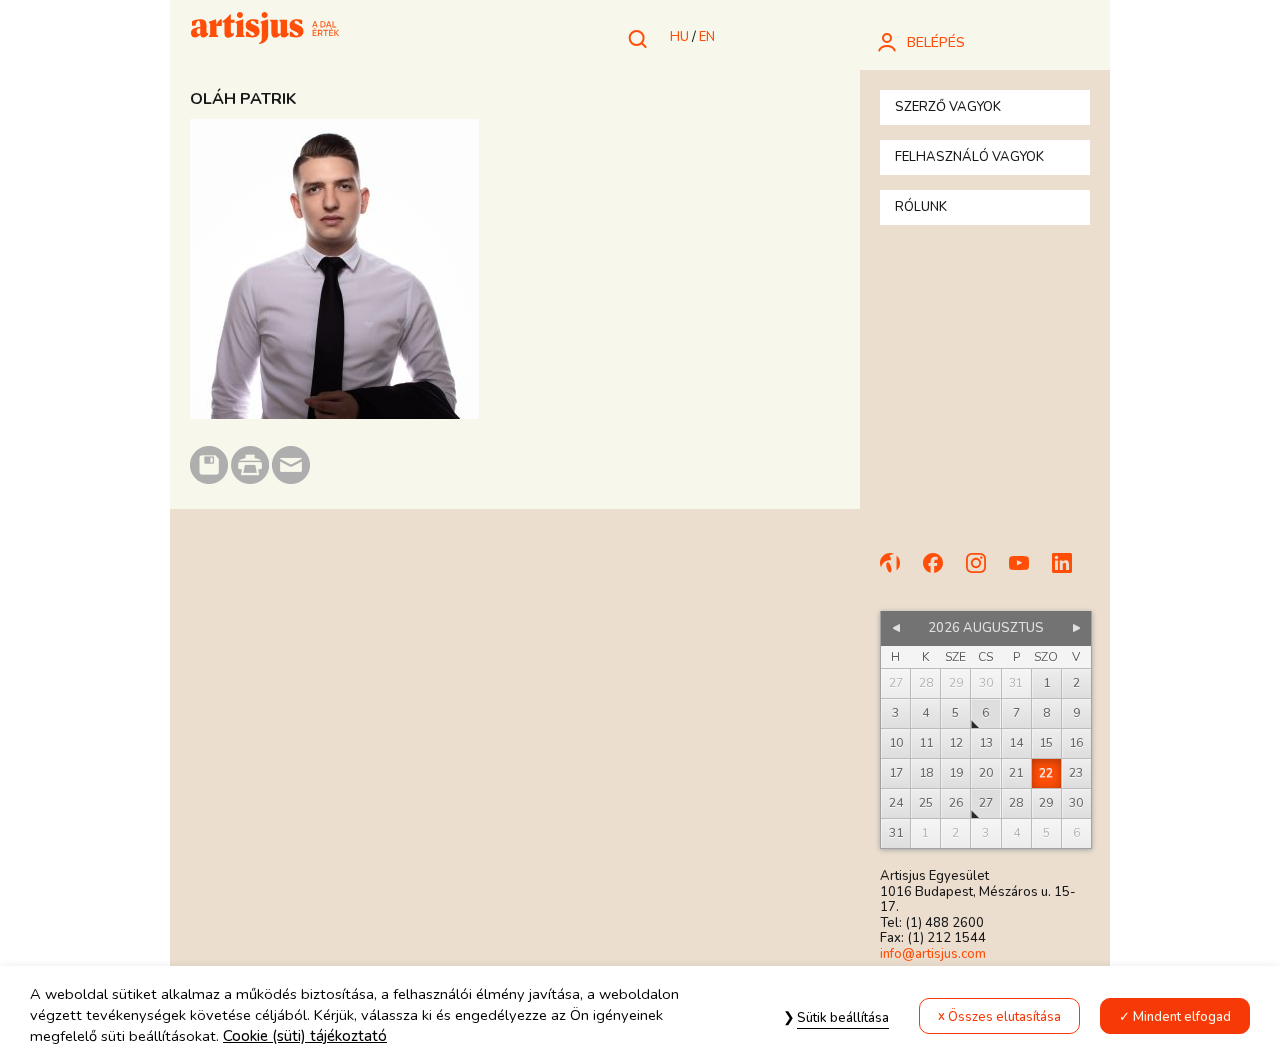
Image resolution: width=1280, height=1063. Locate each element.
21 (1016, 773)
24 (896, 803)
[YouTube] (1028, 572)
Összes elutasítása (1004, 1017)
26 (956, 803)
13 (986, 743)
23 (1076, 773)
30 (1076, 803)
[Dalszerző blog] (899, 572)
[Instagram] (985, 572)
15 (1046, 743)
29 (1046, 803)
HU (679, 37)
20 (986, 773)
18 (926, 773)
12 (956, 743)
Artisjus (265, 30)
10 (896, 743)
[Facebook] (942, 572)
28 (1016, 803)
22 (1046, 773)
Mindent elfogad (1182, 1017)
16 (1076, 743)
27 (986, 803)
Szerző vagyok (948, 107)
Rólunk (921, 207)
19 (956, 773)
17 (896, 773)
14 (1016, 743)
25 (926, 803)
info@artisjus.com (933, 954)
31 (896, 833)
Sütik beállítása (843, 1018)
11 (926, 743)
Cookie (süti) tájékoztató (305, 1037)
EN (707, 37)
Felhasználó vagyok (969, 157)
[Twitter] (1071, 572)
